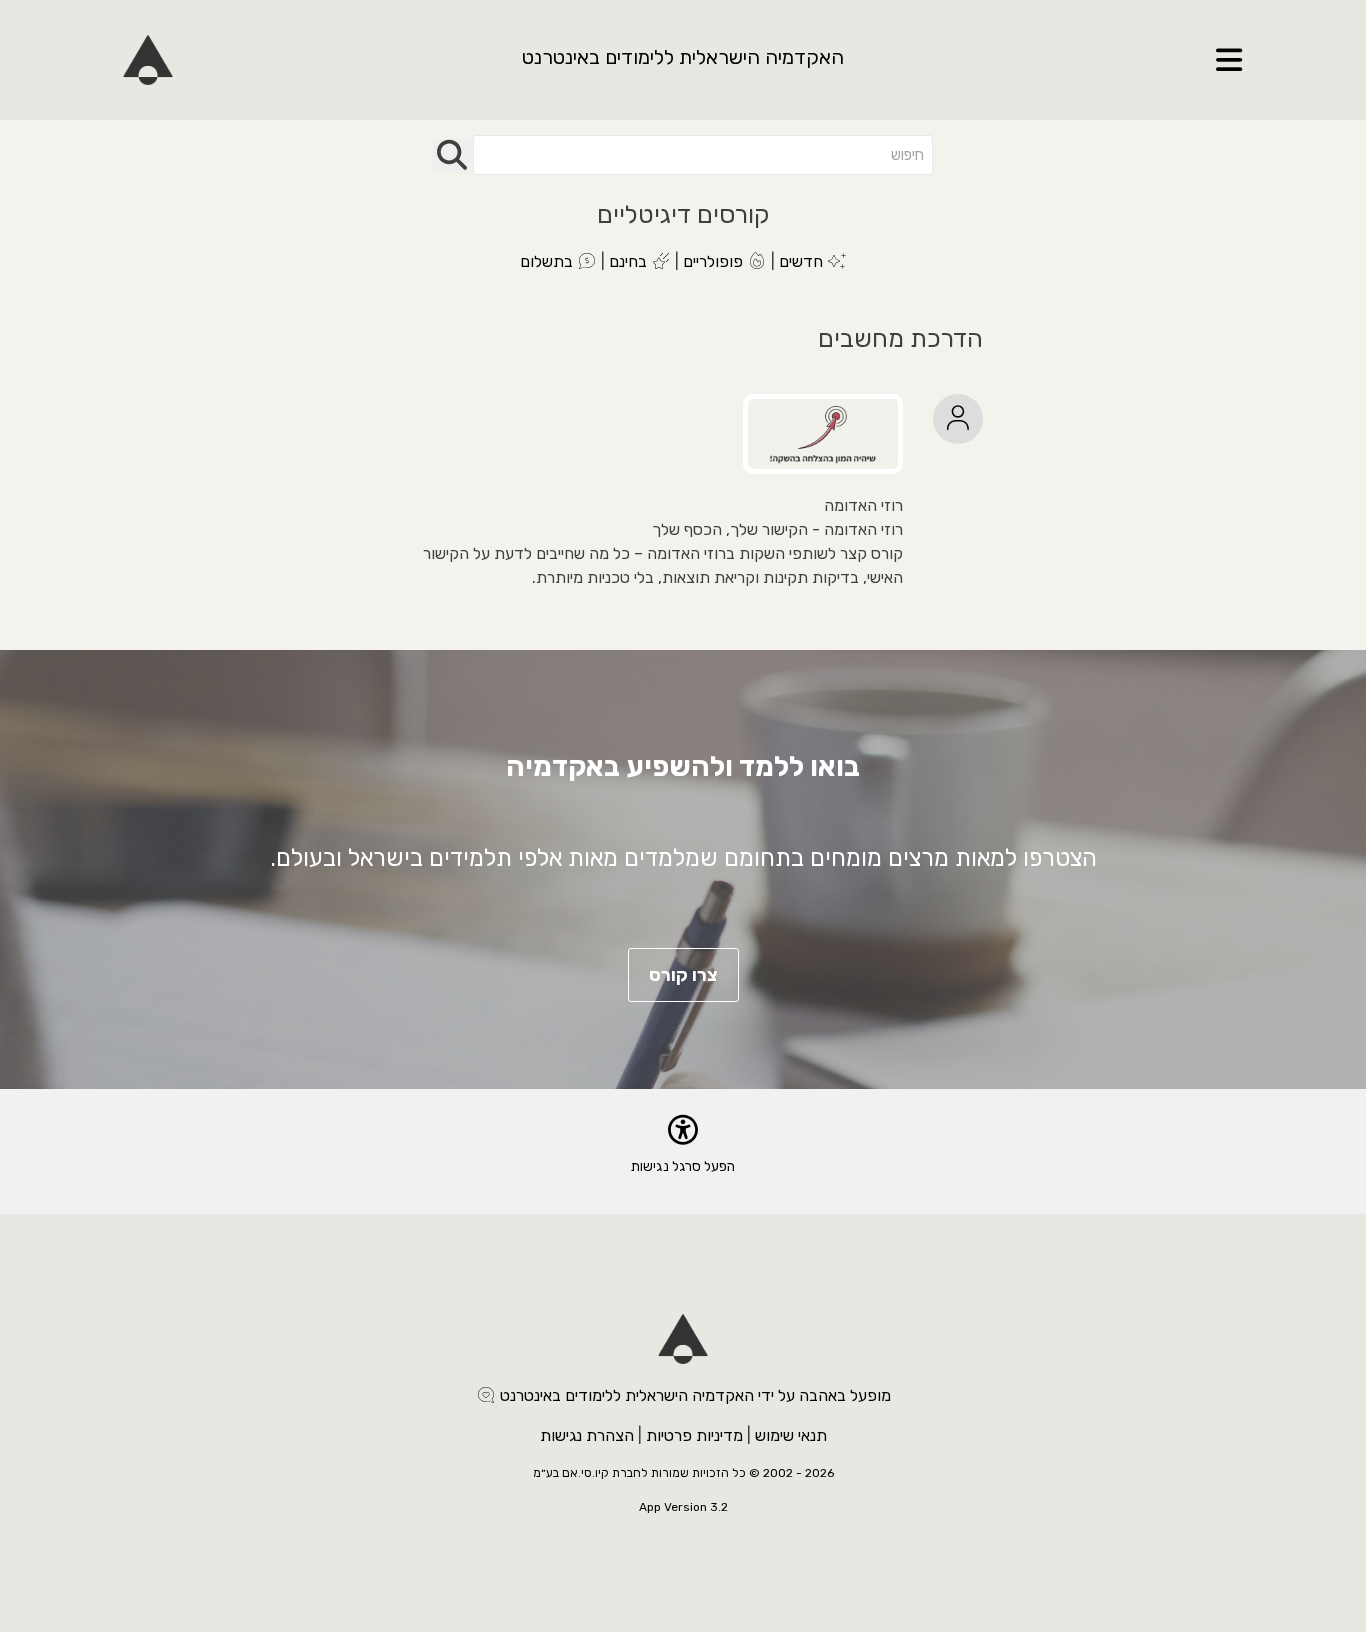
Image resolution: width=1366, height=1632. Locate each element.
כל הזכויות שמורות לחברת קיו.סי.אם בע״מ (639, 1473)
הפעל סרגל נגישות (683, 1166)
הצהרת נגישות (587, 1435)
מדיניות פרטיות (694, 1435)
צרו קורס (683, 975)
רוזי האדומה (863, 505)
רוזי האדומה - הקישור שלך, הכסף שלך (777, 529)
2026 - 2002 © (791, 1473)
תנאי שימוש (791, 1435)
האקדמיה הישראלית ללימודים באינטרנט (683, 57)
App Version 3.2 (683, 1507)
